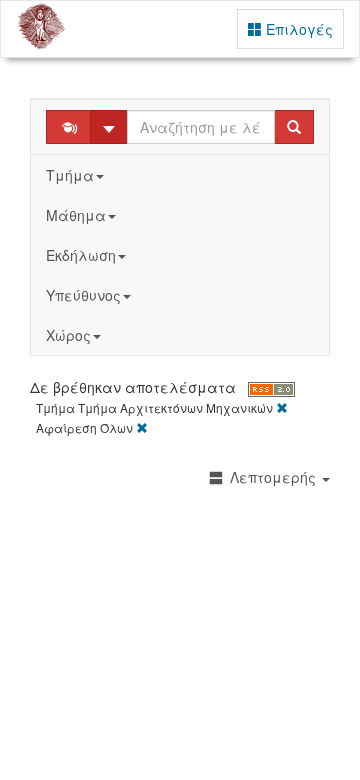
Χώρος (68, 335)
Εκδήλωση (81, 255)
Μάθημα (76, 215)
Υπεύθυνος (83, 295)
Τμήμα (70, 175)
